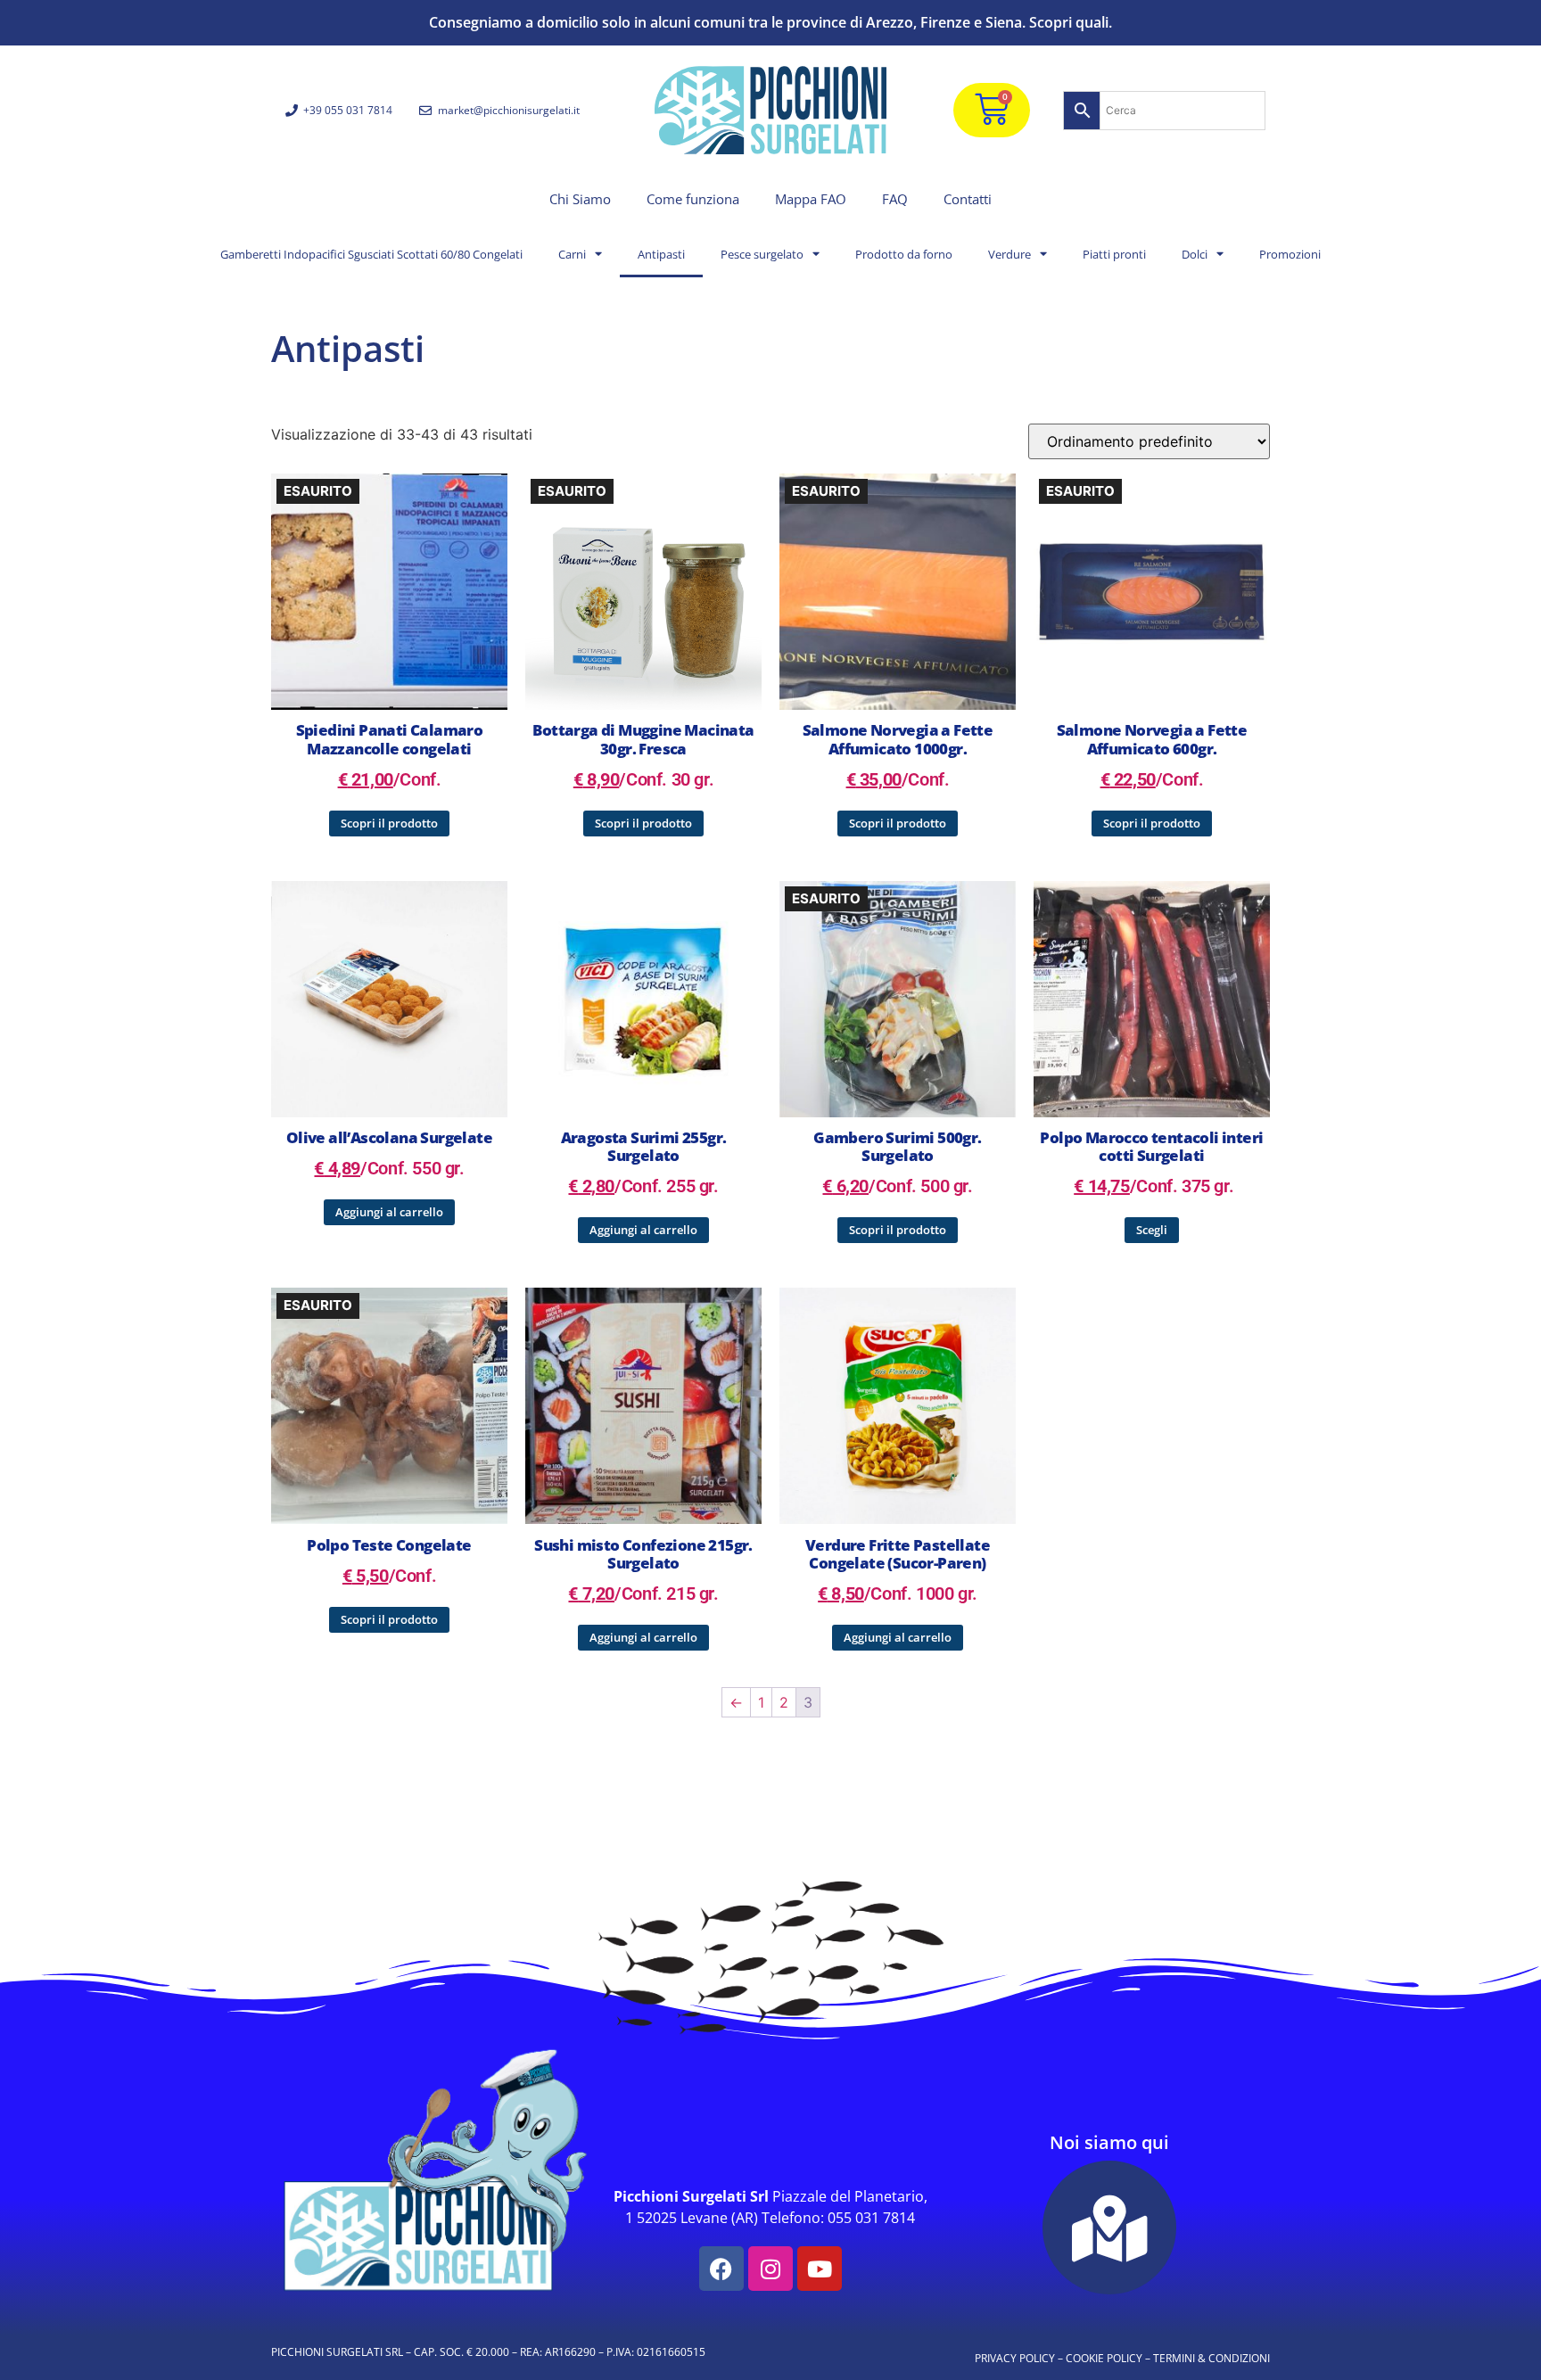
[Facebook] (721, 2269)
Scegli (1152, 1230)
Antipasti (661, 254)
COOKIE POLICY (1104, 2358)
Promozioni (1290, 254)
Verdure (1009, 254)
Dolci (1195, 254)
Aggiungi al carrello (389, 1212)
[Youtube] (820, 2269)
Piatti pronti (1114, 254)
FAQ (895, 199)
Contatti (968, 199)
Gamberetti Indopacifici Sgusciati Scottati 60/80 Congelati (371, 254)
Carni (572, 254)
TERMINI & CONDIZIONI (1211, 2358)
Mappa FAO (811, 199)
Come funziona (693, 199)
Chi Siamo (580, 199)
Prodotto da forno (904, 254)
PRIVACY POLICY (1015, 2358)
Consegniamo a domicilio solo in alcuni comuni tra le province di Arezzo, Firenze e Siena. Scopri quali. (770, 22)
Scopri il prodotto (389, 823)
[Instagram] (770, 2269)
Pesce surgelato (762, 254)
